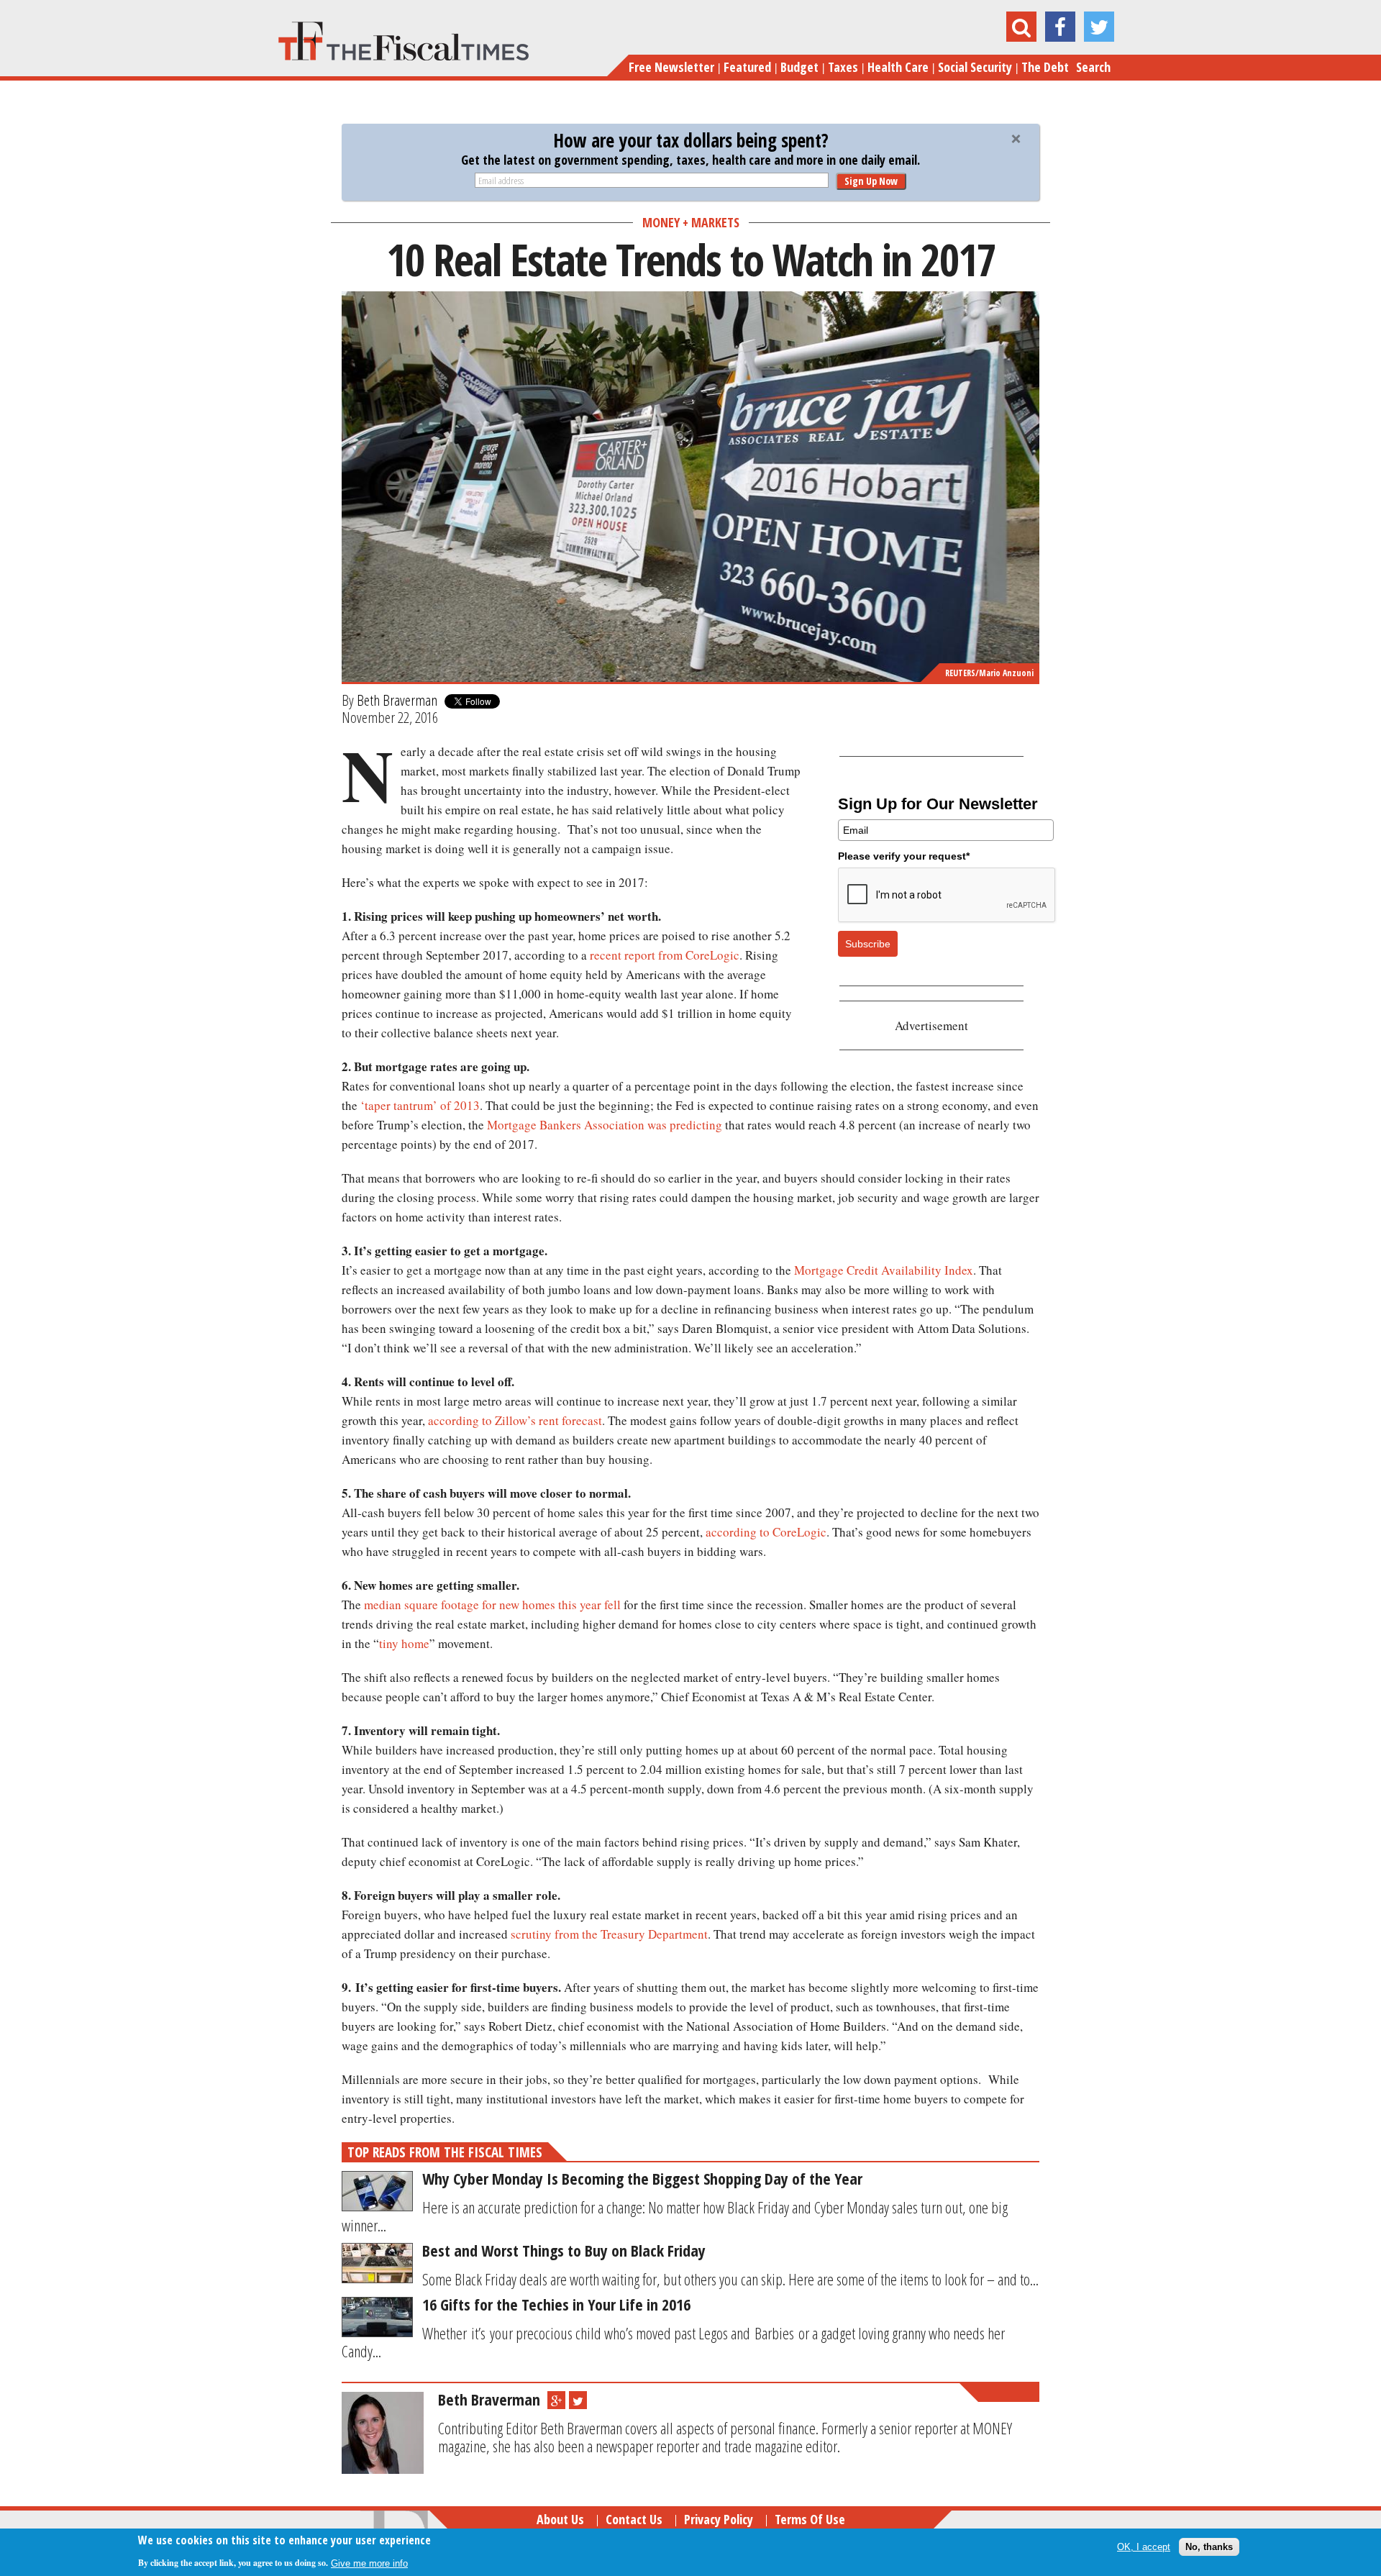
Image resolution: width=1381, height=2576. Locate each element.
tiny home (404, 1643)
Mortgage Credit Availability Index (884, 1270)
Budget (799, 67)
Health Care (898, 67)
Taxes (843, 67)
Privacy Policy (719, 2519)
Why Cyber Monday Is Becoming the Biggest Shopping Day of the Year (642, 2178)
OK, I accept (1144, 2547)
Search (1093, 67)
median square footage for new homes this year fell (492, 1605)
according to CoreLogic (766, 1532)
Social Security (975, 67)
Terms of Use (810, 2519)
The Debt (1045, 67)
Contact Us (634, 2519)
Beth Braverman (397, 700)
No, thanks (1209, 2547)
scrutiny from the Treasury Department (609, 1934)
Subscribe (868, 944)
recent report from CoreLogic (665, 955)
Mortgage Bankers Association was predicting (605, 1125)
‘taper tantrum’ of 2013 (420, 1105)
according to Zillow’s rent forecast (515, 1420)
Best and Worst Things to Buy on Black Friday (564, 2250)
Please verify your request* (904, 856)
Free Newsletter (671, 67)
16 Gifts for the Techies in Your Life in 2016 (556, 2304)
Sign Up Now (871, 181)
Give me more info (369, 2563)
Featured (747, 67)
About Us (560, 2519)
